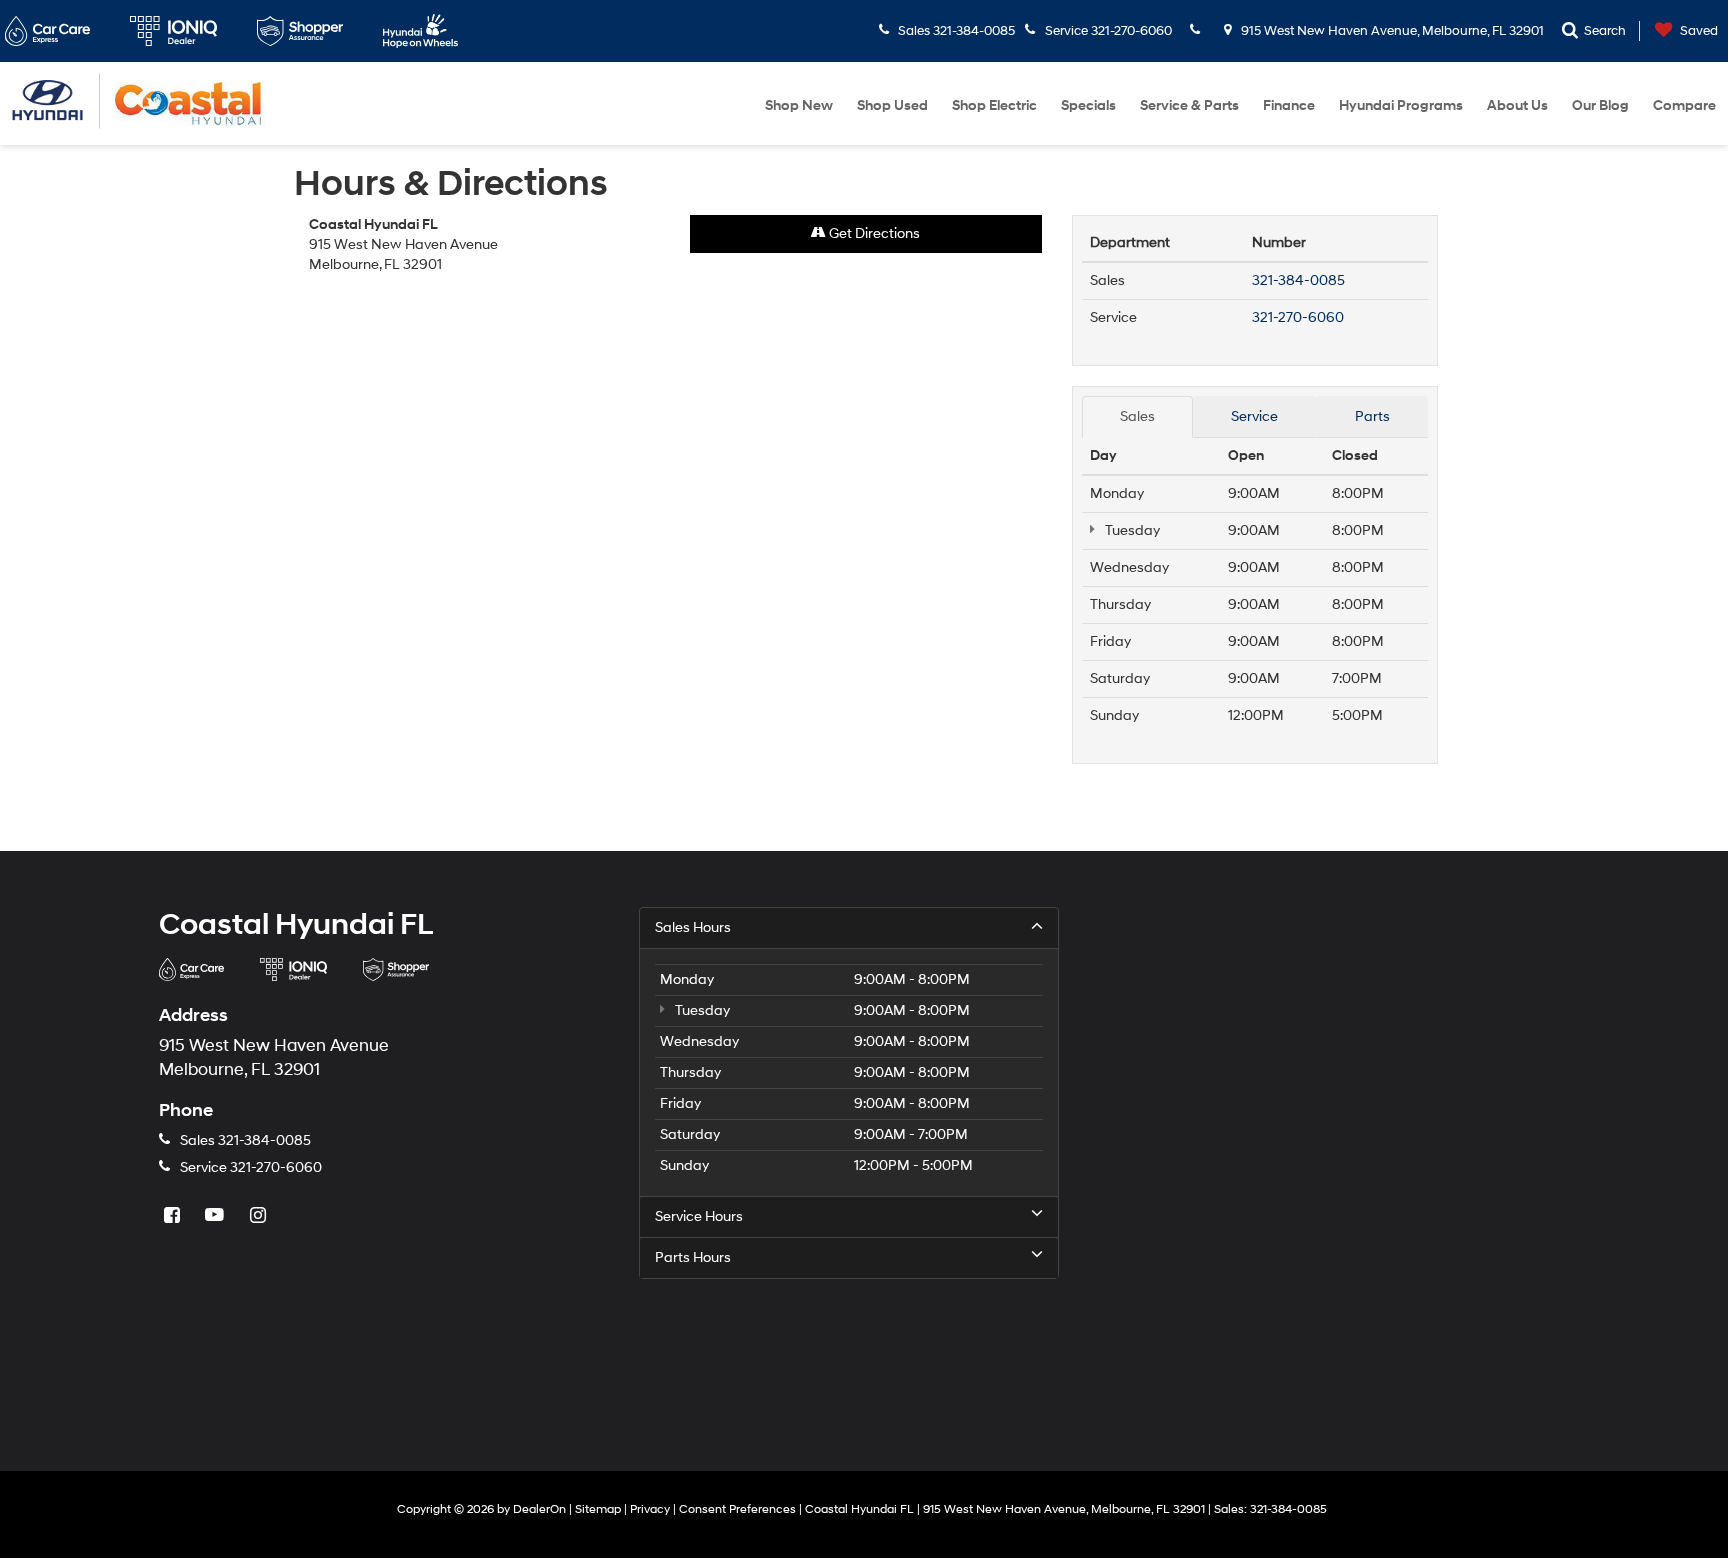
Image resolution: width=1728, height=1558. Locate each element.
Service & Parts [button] (1189, 105)
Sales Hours (693, 927)
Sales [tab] (1137, 416)
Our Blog (1600, 105)
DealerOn (539, 1509)
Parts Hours (693, 1257)
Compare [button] (1684, 105)
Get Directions (873, 233)
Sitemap (598, 1509)
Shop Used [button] (892, 105)
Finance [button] (1289, 105)
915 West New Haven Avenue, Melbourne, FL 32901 (1391, 31)
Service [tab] (1254, 416)
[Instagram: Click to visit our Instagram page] (260, 1216)
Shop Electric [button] (994, 105)
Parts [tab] (1372, 416)
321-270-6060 (1298, 317)
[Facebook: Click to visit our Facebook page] (174, 1216)
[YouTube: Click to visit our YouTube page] (217, 1216)
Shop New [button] (799, 105)
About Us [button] (1517, 105)
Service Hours (699, 1216)
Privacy (650, 1509)
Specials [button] (1088, 105)
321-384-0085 (1298, 280)
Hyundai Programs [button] (1401, 105)
